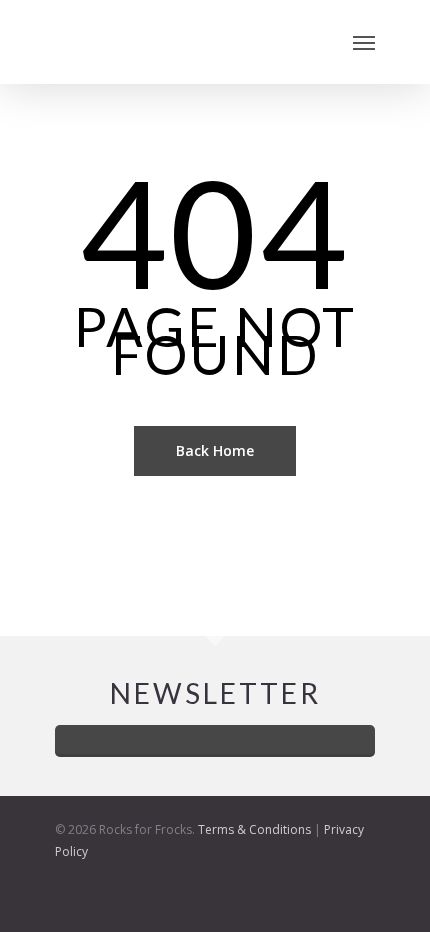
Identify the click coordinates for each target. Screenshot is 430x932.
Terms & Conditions (254, 829)
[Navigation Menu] (364, 42)
